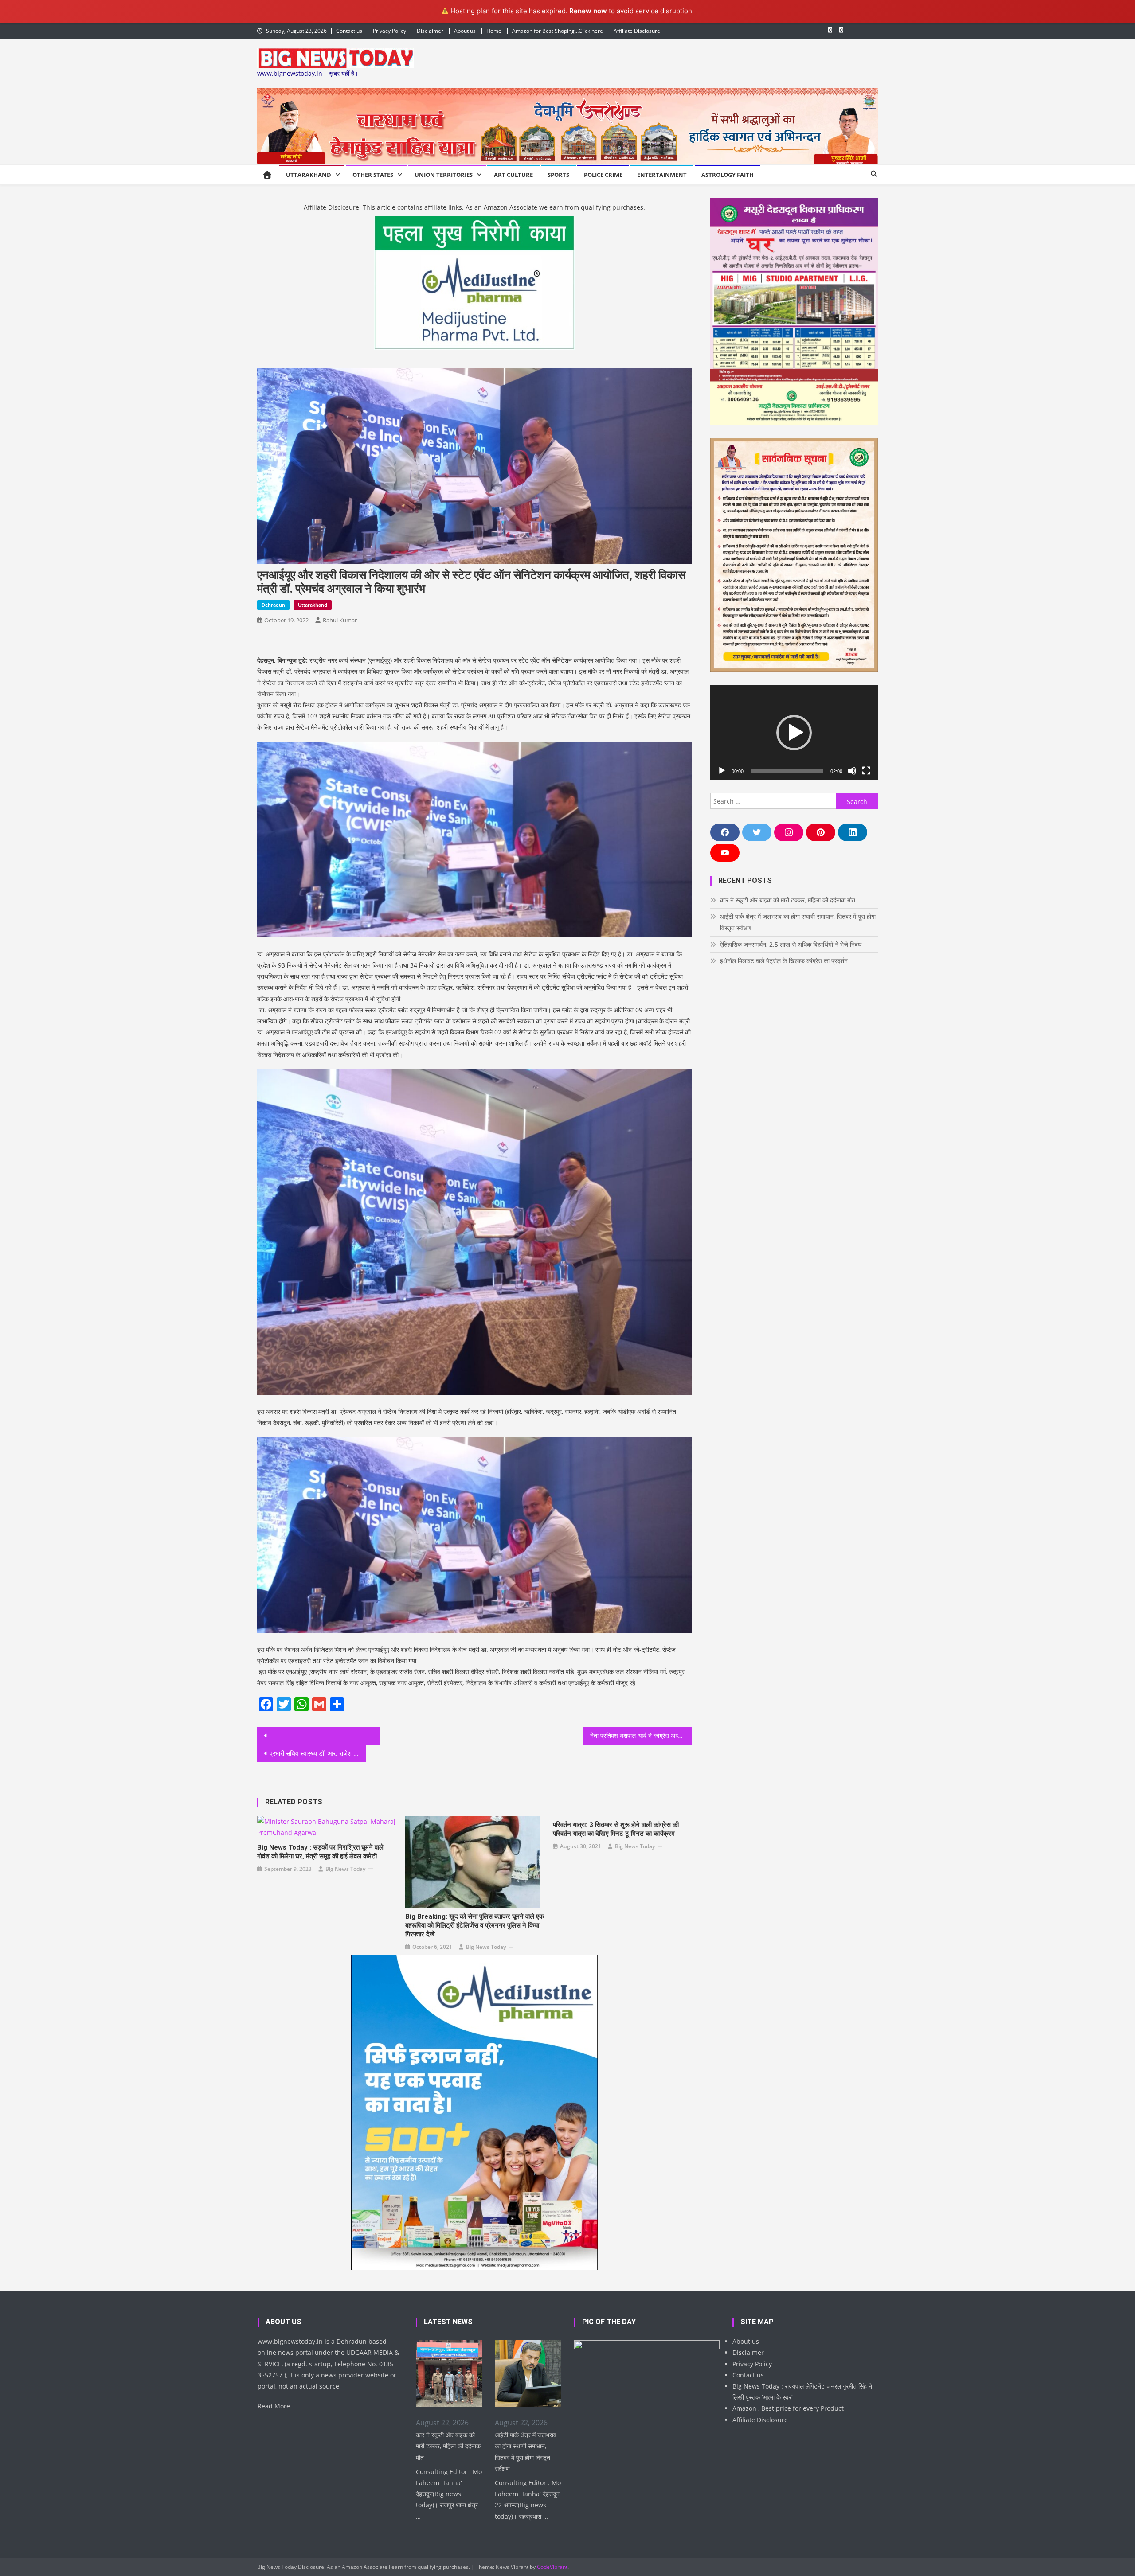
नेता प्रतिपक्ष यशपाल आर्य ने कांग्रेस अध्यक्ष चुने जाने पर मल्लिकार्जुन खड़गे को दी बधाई (641, 1735)
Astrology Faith (728, 175)
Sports (558, 175)
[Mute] (852, 771)
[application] (794, 732)
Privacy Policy (389, 31)
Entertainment (662, 175)
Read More (274, 2406)
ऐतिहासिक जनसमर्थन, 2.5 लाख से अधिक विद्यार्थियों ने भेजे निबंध (791, 944)
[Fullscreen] (866, 771)
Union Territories (444, 175)
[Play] (722, 771)
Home (494, 31)
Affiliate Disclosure (637, 31)
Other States (373, 175)
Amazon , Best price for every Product (788, 2408)
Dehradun (273, 605)
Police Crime (603, 175)
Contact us (349, 31)
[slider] (787, 771)
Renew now (588, 11)
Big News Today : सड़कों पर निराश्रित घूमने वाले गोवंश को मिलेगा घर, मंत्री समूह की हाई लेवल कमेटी (320, 1852)
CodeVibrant (552, 2567)
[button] (794, 733)
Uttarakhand (309, 175)
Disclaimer (430, 31)
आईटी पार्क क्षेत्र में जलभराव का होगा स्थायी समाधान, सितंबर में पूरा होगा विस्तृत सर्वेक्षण (798, 922)
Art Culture (513, 175)
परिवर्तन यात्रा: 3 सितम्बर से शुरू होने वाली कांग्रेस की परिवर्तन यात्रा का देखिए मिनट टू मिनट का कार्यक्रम (616, 1829)
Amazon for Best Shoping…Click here (558, 31)
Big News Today (345, 1869)
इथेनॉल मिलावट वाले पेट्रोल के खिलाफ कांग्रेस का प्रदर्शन (784, 961)
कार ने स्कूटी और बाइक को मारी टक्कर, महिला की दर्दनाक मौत (788, 900)
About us (465, 31)
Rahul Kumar (340, 620)
